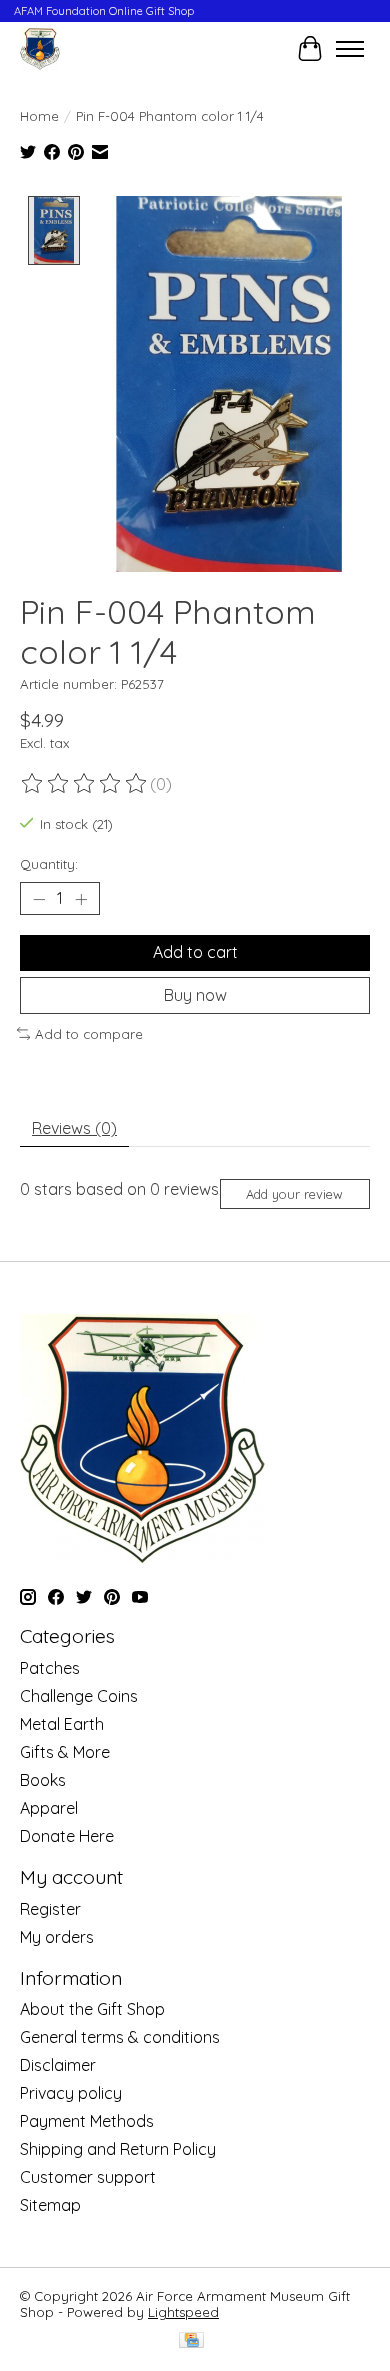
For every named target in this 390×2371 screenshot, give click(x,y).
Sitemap (50, 2205)
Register (50, 1909)
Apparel (49, 1808)
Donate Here (67, 1836)
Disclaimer (58, 2065)
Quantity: (49, 864)
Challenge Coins (79, 1696)
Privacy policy (71, 2093)
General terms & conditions (120, 2037)
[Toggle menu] (350, 49)
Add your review (294, 1194)
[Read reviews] (85, 784)
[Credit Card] (191, 2341)
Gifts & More (65, 1752)
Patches (50, 1668)
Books (43, 1780)
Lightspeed (183, 2312)
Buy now (195, 995)
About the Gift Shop (92, 2009)
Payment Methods (87, 2121)
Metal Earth (62, 1724)
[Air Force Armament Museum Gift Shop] (40, 48)
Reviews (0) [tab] (74, 1128)
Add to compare (89, 1034)
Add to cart (195, 952)
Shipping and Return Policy (118, 2149)
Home (39, 116)
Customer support (88, 2177)
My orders (57, 1937)
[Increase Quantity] (81, 899)
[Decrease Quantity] (39, 899)
